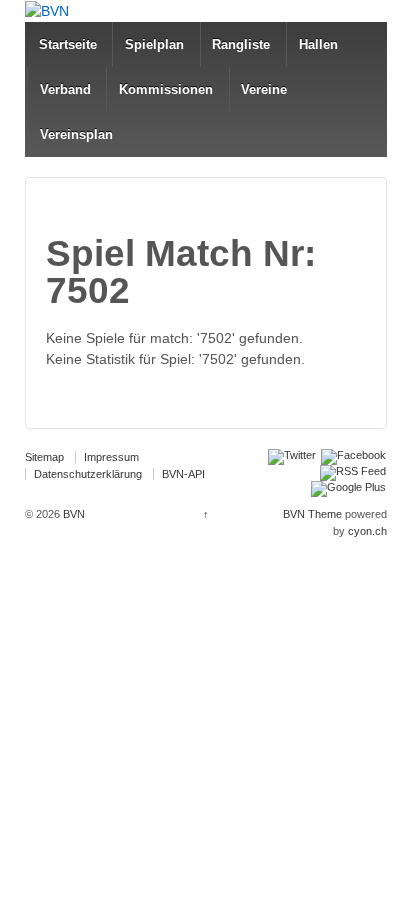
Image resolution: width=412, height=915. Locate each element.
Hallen (318, 44)
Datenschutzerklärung (88, 474)
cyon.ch (367, 531)
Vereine (264, 89)
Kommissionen (166, 89)
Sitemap (44, 457)
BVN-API (183, 474)
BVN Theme (312, 514)
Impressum (111, 457)
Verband (65, 89)
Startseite (68, 44)
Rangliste (241, 44)
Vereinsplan (76, 134)
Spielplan (154, 44)
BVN (72, 514)
